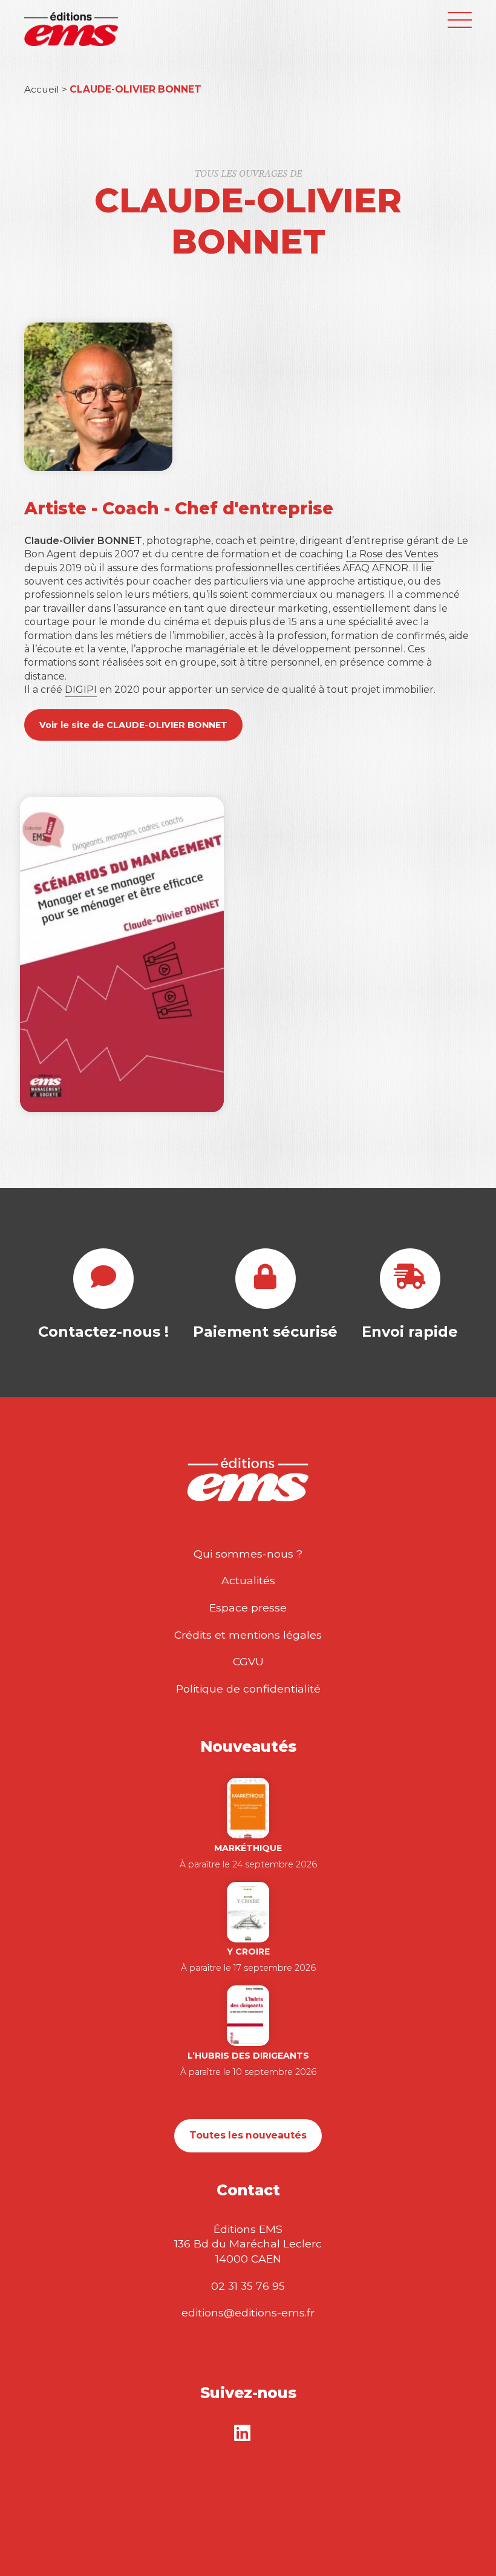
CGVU (248, 1661)
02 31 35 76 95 (248, 2286)
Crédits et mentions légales (248, 1635)
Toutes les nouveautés (248, 2135)
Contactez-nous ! (103, 1332)
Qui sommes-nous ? (248, 1554)
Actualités (248, 1580)
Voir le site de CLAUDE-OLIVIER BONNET (133, 725)
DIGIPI (81, 690)
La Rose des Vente (390, 554)
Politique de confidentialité (248, 1689)
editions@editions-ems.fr (248, 2312)
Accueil (42, 89)
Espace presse (248, 1608)
